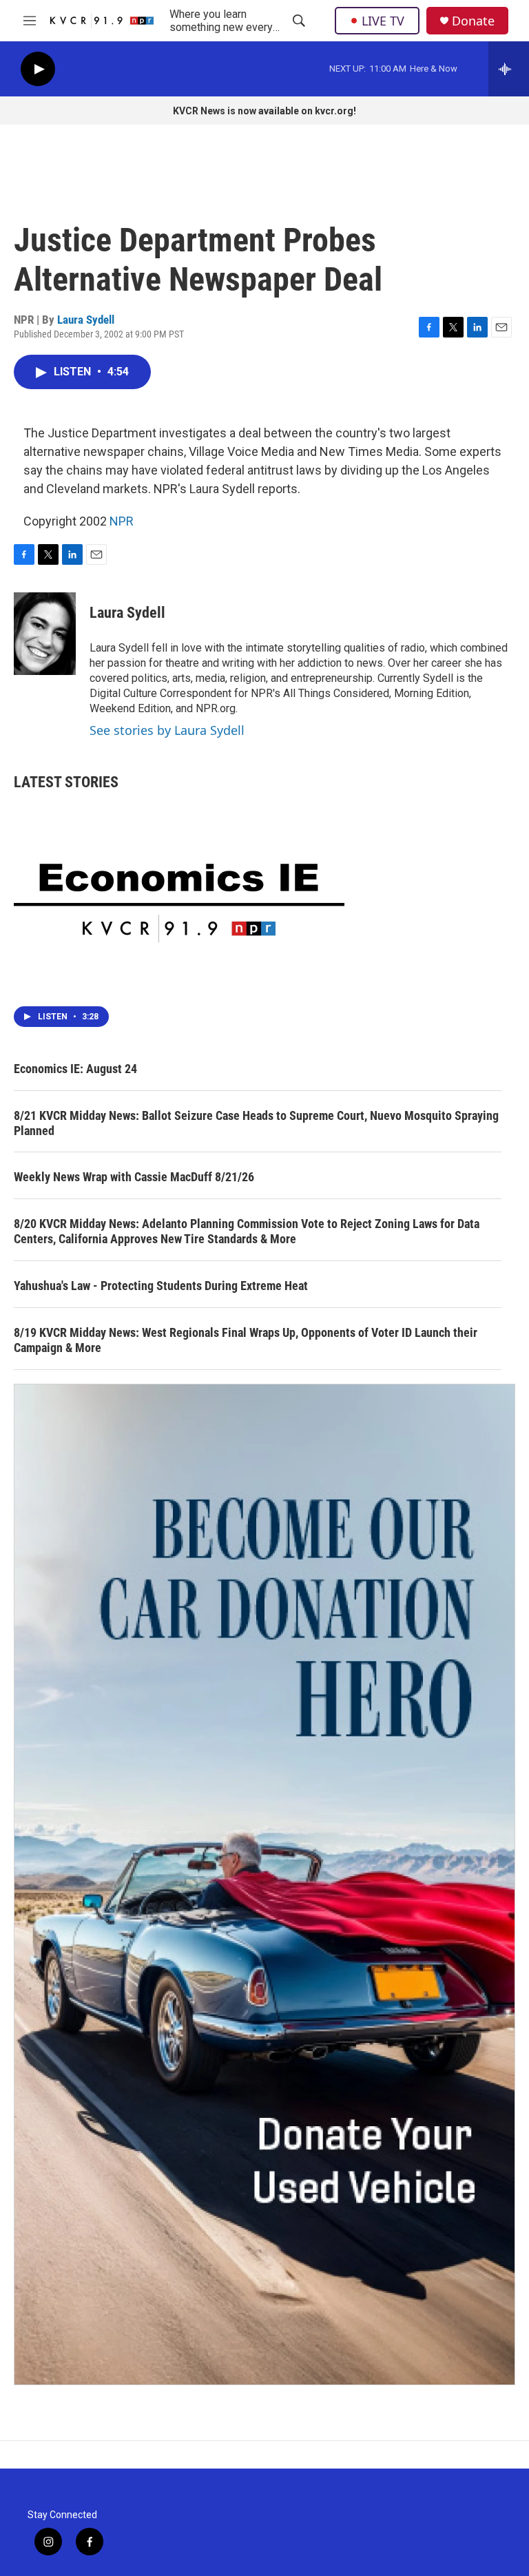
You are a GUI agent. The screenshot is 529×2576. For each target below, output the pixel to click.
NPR (122, 521)
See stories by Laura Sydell (167, 730)
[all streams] (509, 69)
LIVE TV (383, 21)
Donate (473, 21)
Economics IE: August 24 (75, 1069)
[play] (38, 69)
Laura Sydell (86, 320)
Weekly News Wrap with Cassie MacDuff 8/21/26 (134, 1177)
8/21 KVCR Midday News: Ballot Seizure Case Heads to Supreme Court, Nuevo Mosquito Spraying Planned (256, 1123)
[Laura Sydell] (45, 634)
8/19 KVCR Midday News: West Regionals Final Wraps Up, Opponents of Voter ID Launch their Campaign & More (246, 1340)
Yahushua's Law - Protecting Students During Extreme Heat (161, 1286)
